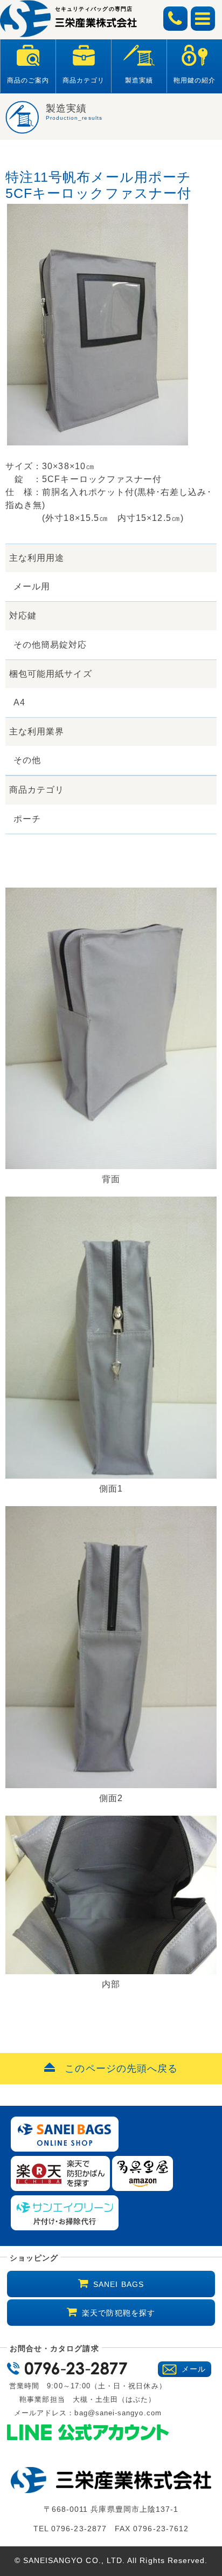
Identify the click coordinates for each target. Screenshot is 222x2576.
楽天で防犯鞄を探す (119, 2313)
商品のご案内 (28, 80)
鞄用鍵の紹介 (195, 80)
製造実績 (139, 80)
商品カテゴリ (84, 80)
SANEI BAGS (119, 2284)
